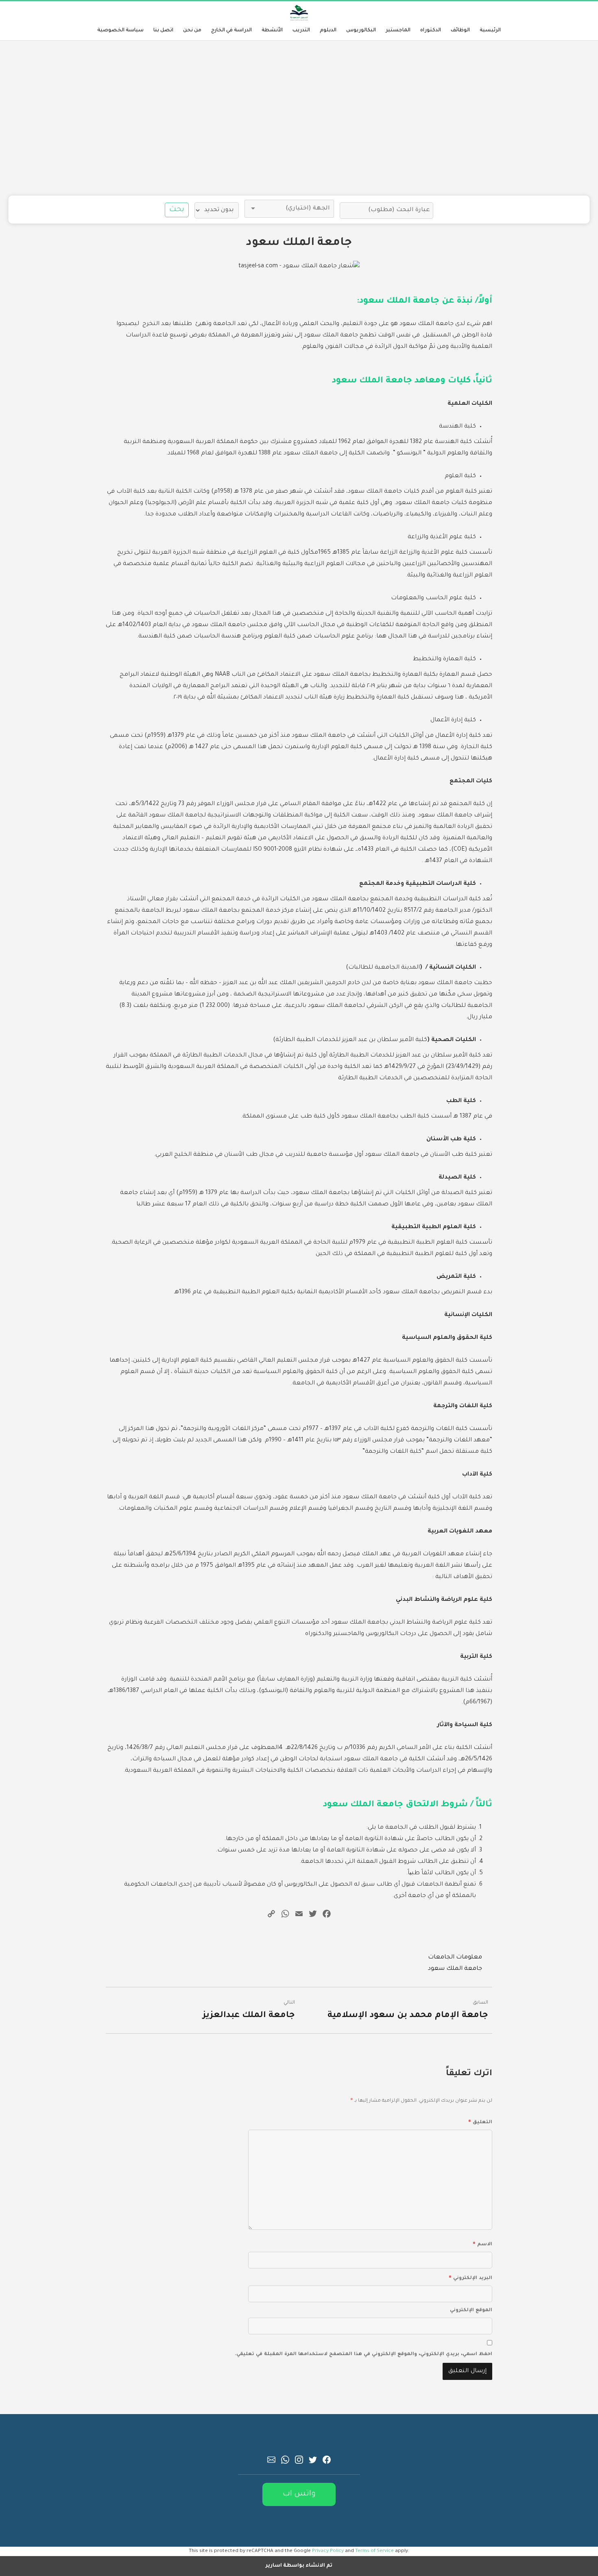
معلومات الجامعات (455, 1958)
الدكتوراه (431, 31)
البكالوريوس (361, 31)
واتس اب (299, 2494)
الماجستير (398, 31)
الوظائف (460, 31)
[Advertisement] (299, 118)
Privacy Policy (328, 2551)
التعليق (480, 2121)
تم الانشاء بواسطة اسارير (299, 2566)
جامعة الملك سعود (455, 1969)
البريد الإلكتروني (470, 2277)
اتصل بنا (163, 31)
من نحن (192, 31)
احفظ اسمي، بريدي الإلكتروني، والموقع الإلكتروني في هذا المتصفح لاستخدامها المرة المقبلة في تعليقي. (363, 2354)
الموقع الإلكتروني (471, 2311)
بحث (177, 210)
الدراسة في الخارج (231, 31)
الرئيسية (490, 31)
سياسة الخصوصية (120, 31)
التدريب (301, 31)
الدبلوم (328, 31)
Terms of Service (374, 2551)
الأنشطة (272, 31)
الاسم (482, 2243)
